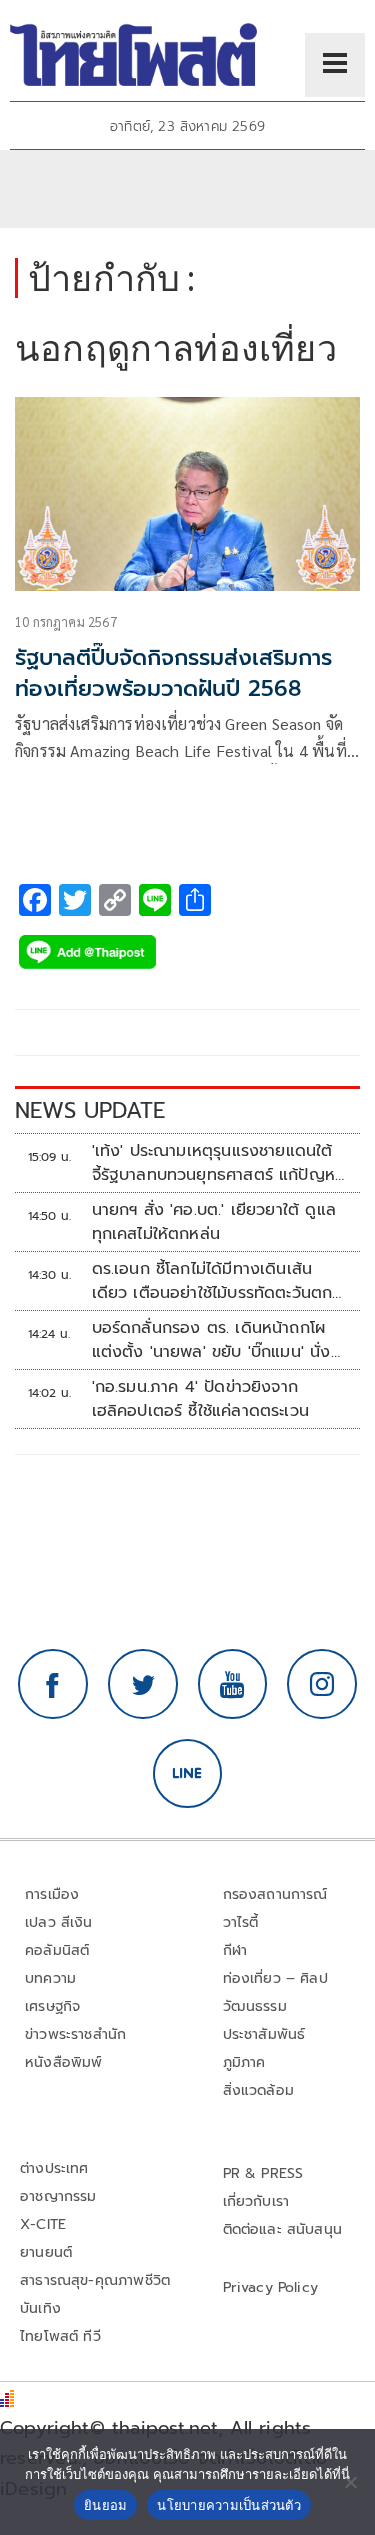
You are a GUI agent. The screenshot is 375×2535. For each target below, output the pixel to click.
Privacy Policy (271, 2287)
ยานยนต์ (46, 2252)
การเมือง (52, 1894)
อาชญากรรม (58, 2196)
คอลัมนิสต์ (57, 1950)
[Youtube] (233, 1684)
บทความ (50, 1978)
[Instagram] (322, 1684)
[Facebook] (53, 1684)
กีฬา (235, 1950)
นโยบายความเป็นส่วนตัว (229, 2505)
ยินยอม (105, 2505)
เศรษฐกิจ (52, 2006)
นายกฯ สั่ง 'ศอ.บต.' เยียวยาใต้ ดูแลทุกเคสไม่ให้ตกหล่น (214, 1222)
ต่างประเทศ (54, 2168)
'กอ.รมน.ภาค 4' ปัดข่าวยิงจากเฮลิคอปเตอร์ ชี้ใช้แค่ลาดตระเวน (201, 1399)
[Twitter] (143, 1684)
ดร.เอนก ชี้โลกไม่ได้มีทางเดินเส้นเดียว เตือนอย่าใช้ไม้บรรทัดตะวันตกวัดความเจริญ (212, 1281)
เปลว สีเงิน (59, 1922)
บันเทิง (40, 2308)
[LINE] (188, 1774)
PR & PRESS (263, 2173)
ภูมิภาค (244, 2062)
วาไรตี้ (241, 1922)
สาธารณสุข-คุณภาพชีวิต (95, 2280)
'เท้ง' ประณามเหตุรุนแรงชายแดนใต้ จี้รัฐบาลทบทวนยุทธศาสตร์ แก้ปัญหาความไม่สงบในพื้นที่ (217, 1163)
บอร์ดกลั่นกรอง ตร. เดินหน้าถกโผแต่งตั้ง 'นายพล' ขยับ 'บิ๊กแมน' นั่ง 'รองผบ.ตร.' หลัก (211, 1340)
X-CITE (43, 2224)
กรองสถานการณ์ (275, 1894)
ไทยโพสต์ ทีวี (60, 2336)
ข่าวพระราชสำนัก (75, 2034)
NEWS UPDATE (90, 1110)
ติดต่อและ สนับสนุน (283, 2229)
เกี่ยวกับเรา (256, 2201)
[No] (350, 2482)
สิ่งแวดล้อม (258, 2090)
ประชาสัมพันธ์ (264, 2034)
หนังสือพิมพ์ (63, 2062)
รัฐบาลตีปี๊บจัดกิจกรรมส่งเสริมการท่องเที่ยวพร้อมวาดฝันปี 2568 (173, 673)
